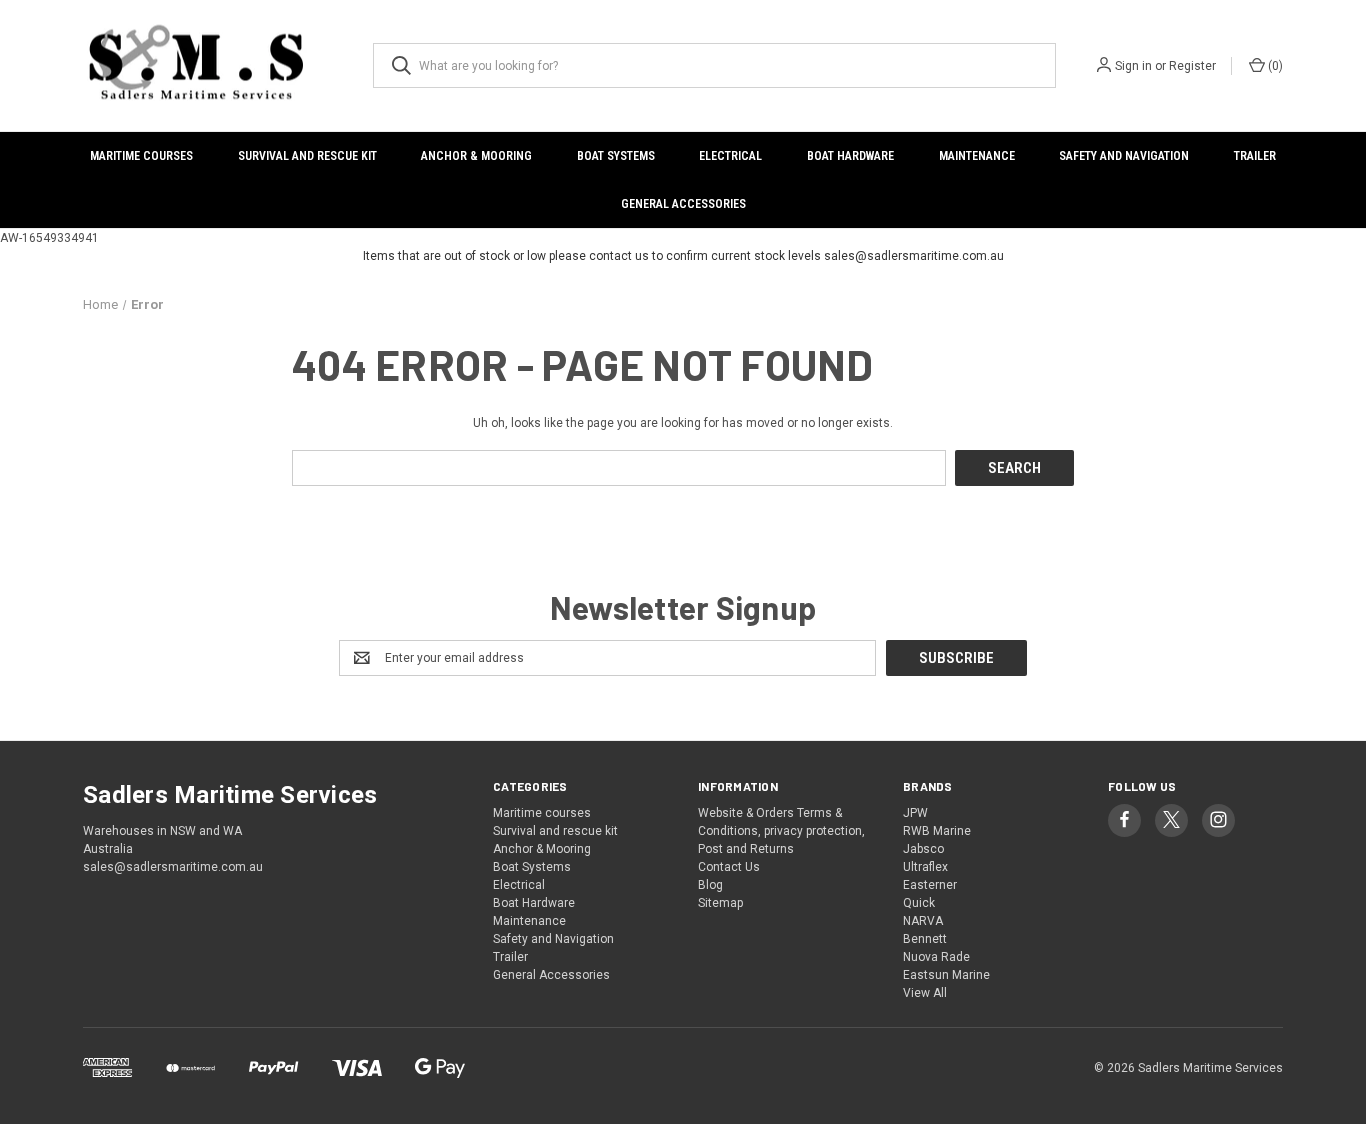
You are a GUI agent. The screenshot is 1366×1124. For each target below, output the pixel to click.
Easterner (930, 885)
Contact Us (729, 867)
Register (1192, 66)
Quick (919, 903)
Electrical (730, 156)
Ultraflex (925, 867)
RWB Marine (937, 831)
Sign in (1133, 66)
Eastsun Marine (946, 975)
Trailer (1255, 156)
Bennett (925, 939)
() (1274, 66)
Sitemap (720, 903)
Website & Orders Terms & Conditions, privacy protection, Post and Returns (781, 831)
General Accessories (683, 204)
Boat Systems (616, 156)
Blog (710, 885)
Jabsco (923, 849)
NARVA (923, 921)
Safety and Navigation (1124, 156)
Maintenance (977, 156)
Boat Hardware (850, 156)
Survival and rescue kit (307, 156)
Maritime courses (141, 156)
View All (925, 993)
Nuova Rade (936, 957)
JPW (915, 813)
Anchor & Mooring (476, 156)
